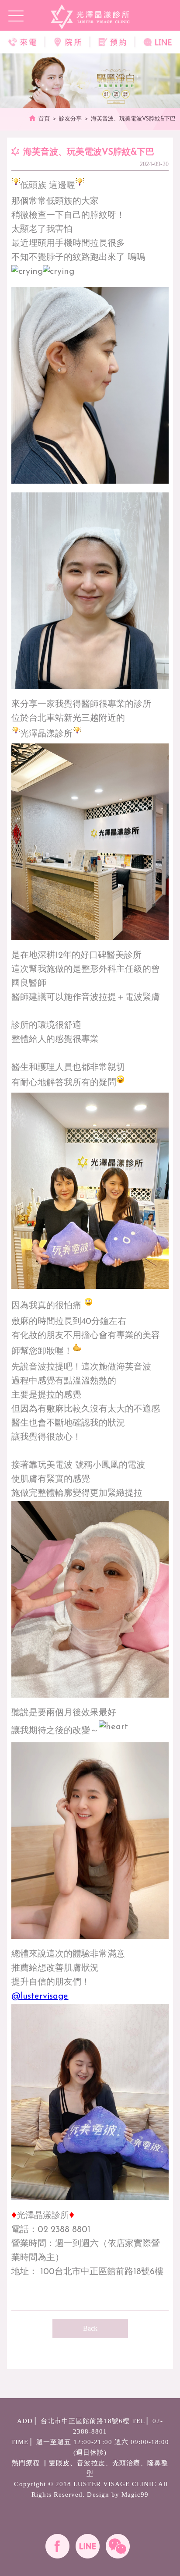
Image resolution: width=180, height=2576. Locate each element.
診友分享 (70, 119)
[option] (90, 81)
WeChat (118, 2546)
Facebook (57, 2546)
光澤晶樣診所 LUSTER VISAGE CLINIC (90, 17)
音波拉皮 (91, 2463)
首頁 (44, 119)
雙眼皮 (59, 2463)
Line (88, 2546)
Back (90, 2328)
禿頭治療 (126, 2463)
